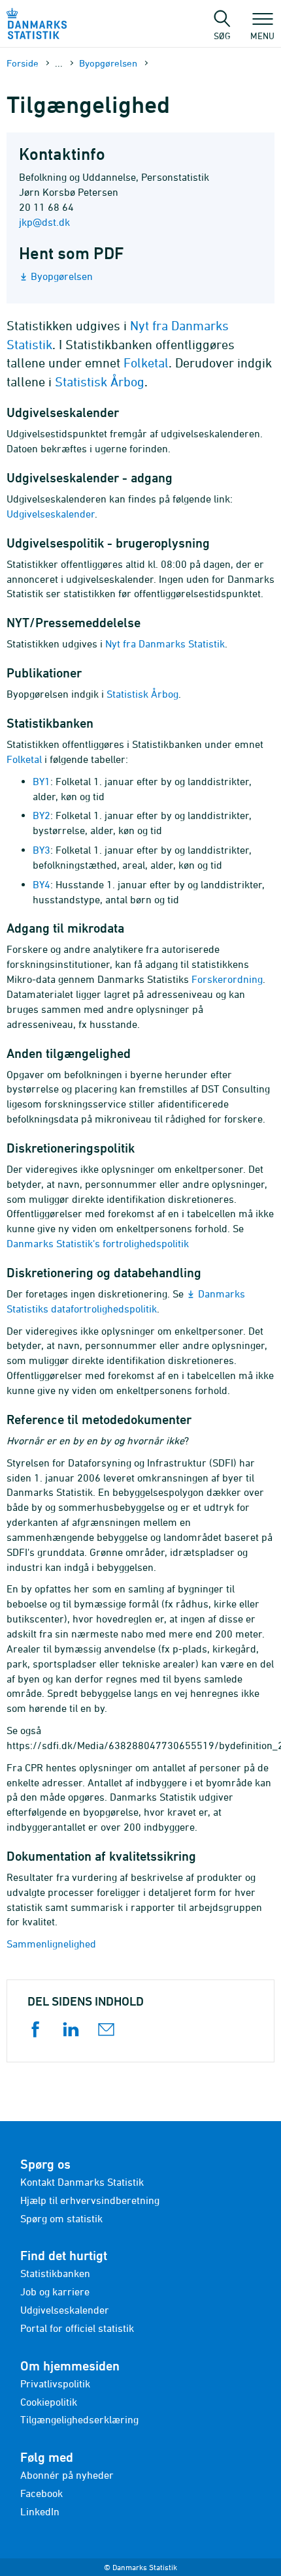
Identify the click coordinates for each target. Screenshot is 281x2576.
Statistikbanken (55, 2273)
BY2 (41, 815)
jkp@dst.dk (44, 222)
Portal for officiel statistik (77, 2328)
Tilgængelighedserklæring (79, 2419)
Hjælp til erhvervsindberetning (90, 2200)
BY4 (41, 884)
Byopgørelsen (108, 63)
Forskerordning (227, 979)
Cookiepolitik (49, 2402)
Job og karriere (55, 2291)
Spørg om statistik (61, 2218)
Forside (23, 63)
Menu (262, 35)
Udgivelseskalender (51, 514)
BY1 (41, 781)
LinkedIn (40, 2511)
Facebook (41, 2493)
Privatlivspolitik (55, 2383)
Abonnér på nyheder (67, 2475)
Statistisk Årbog (100, 381)
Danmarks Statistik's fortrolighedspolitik (98, 1243)
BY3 (41, 850)
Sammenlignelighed (51, 1944)
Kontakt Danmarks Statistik (82, 2182)
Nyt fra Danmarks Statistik (165, 644)
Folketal (146, 363)
